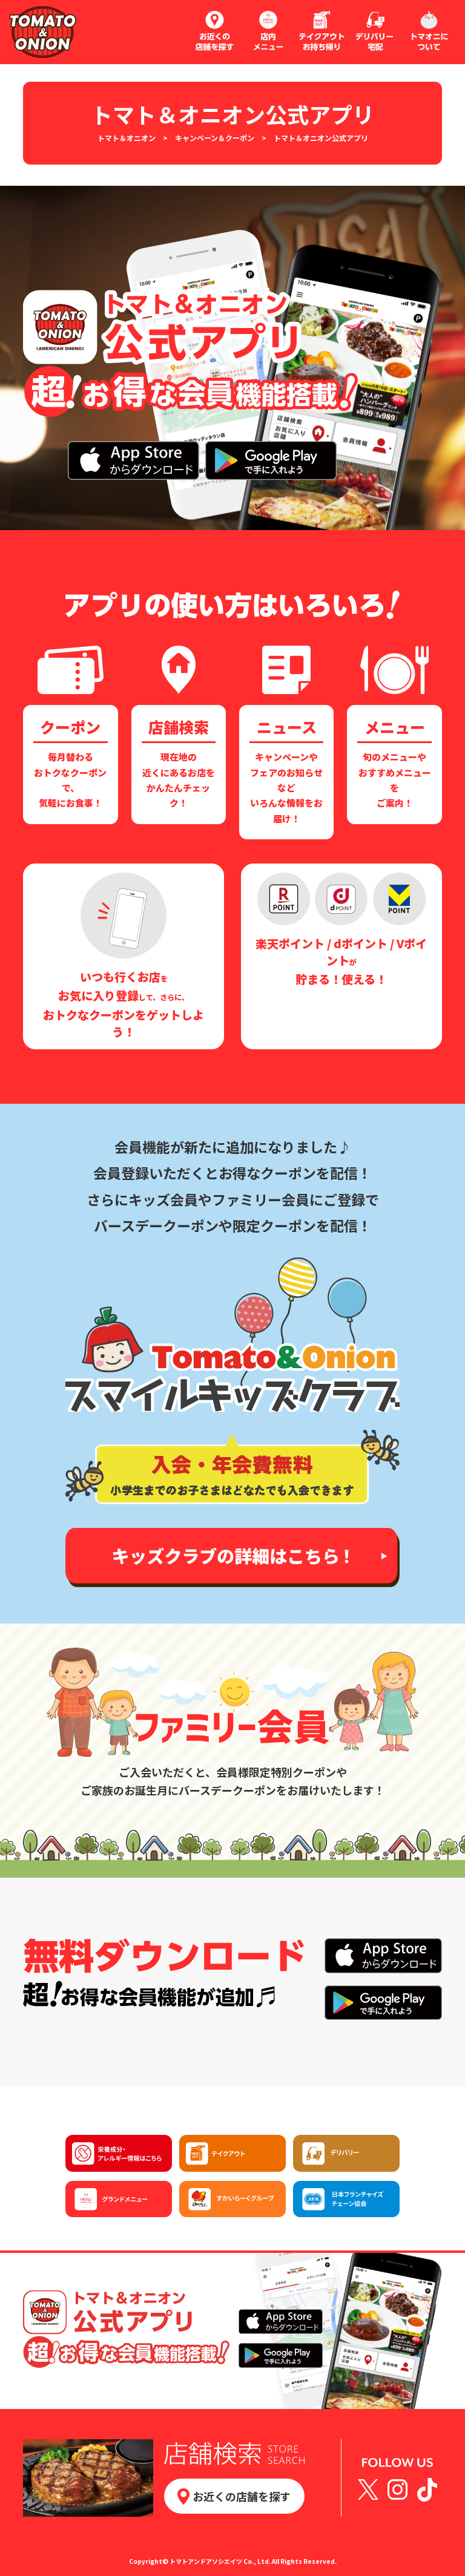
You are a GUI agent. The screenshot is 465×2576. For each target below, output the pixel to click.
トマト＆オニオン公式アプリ (321, 138)
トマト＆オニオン (127, 138)
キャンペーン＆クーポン (215, 138)
